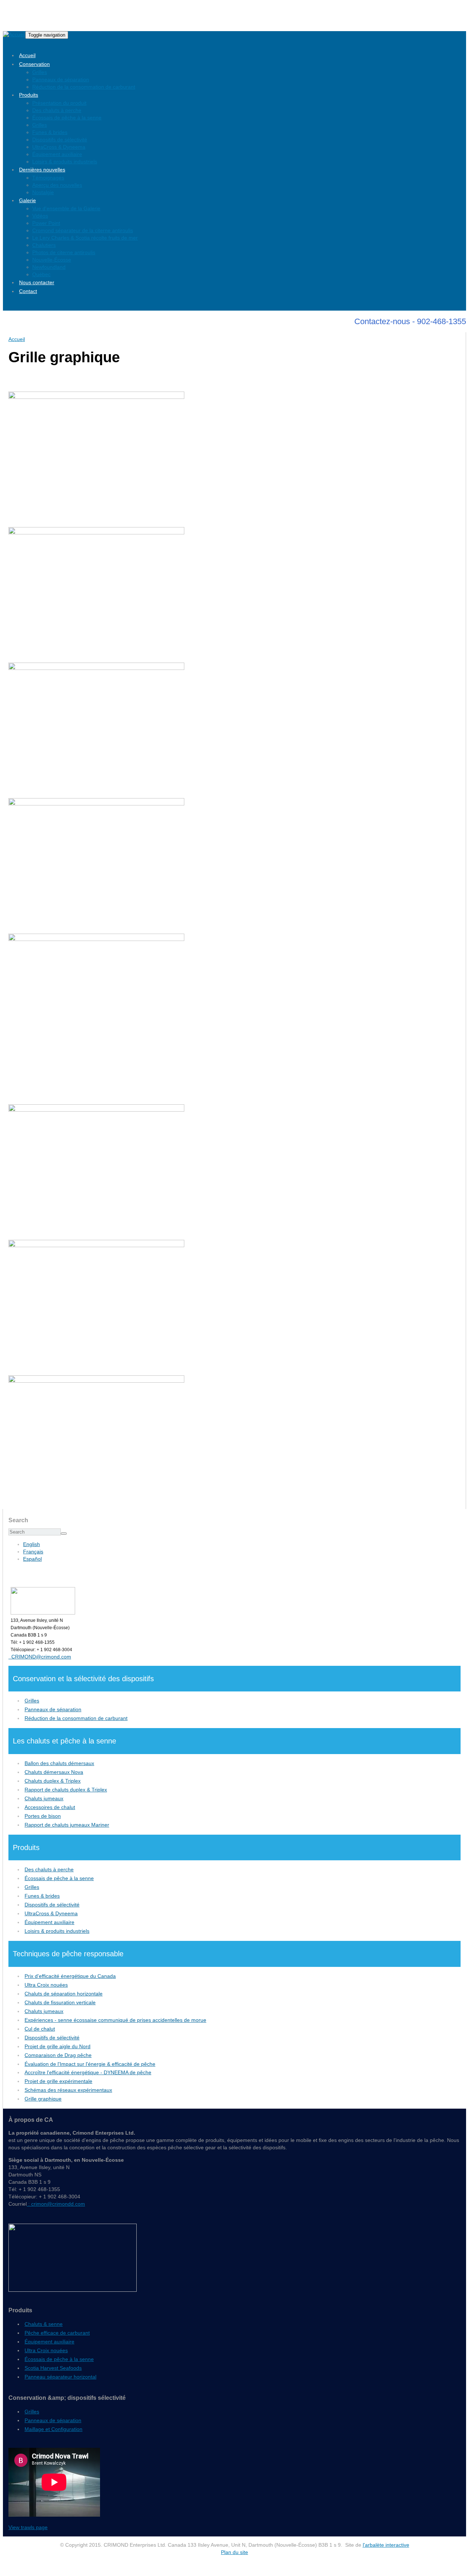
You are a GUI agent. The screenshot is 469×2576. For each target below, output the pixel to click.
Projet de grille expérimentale (58, 2081)
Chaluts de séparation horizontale (64, 1994)
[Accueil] (14, 35)
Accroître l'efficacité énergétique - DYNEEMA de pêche (88, 2072)
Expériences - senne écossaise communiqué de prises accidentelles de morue (115, 2020)
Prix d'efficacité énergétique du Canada (70, 1976)
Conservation (34, 64)
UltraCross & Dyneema (59, 147)
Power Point (46, 223)
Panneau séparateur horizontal (60, 2377)
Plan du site (234, 2552)
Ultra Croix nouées (46, 1985)
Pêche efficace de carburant (57, 2333)
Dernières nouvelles (42, 170)
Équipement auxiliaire (57, 154)
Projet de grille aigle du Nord (58, 2046)
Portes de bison (43, 1816)
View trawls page (28, 2527)
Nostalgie (43, 192)
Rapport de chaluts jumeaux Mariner (67, 1825)
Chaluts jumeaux (44, 1798)
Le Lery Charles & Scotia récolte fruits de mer (85, 238)
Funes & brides (50, 132)
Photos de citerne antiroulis (64, 252)
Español (32, 1559)
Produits (29, 95)
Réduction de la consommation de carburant (84, 87)
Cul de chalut (40, 2029)
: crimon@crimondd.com (56, 2204)
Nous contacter (37, 282)
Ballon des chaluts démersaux (59, 1763)
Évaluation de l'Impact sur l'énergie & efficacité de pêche (90, 2064)
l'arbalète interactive (386, 2545)
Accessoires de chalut (50, 1807)
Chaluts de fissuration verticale (60, 2002)
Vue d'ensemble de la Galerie (66, 208)
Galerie (27, 200)
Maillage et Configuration (53, 2429)
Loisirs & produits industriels (65, 162)
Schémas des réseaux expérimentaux (68, 2090)
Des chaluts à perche (57, 110)
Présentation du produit (59, 103)
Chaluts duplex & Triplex (53, 1781)
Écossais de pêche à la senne (67, 118)
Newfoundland (49, 267)
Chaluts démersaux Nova (54, 1772)
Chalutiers (44, 245)
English (32, 1544)
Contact (28, 291)
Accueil (27, 55)
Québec (41, 274)
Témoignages (48, 178)
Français (33, 1552)
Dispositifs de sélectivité (60, 140)
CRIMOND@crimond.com (40, 1657)
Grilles (40, 72)
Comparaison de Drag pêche (58, 2055)
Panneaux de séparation (61, 79)
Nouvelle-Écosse (52, 260)
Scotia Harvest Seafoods (53, 2368)
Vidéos (40, 216)
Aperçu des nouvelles (57, 185)
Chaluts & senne (44, 2324)
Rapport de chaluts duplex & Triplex (66, 1790)
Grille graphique (43, 2099)
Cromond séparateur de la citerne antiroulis (83, 230)
